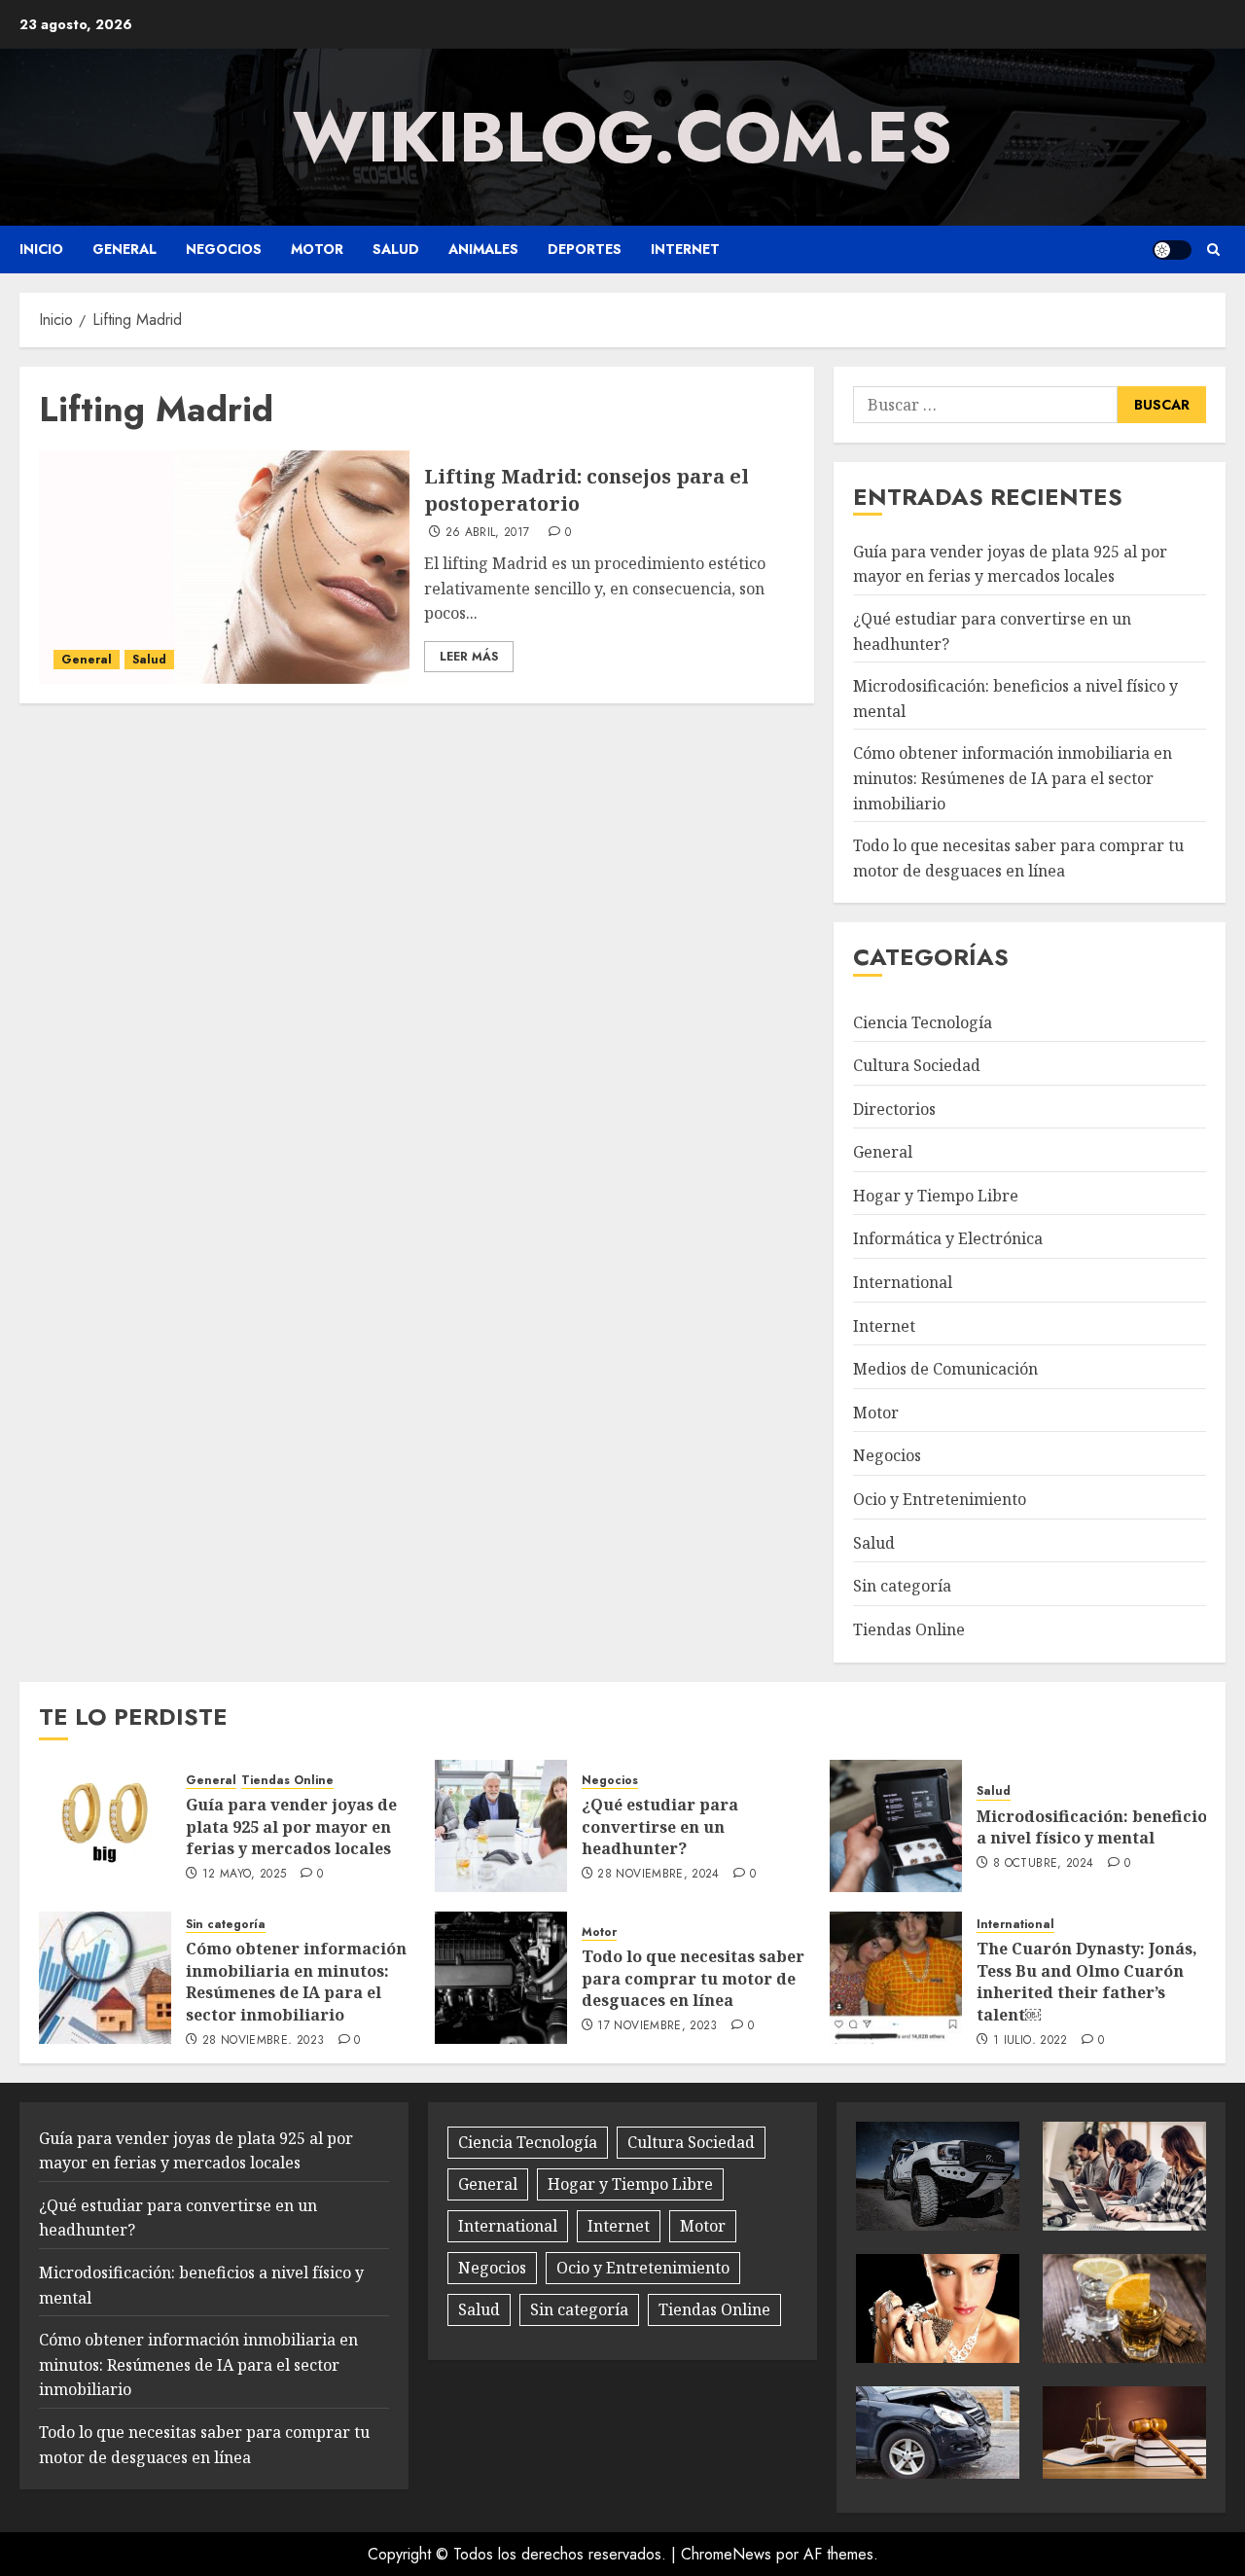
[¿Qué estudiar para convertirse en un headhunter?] (501, 1826)
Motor (317, 249)
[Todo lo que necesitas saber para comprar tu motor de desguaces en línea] (501, 1978)
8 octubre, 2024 (1043, 1864)
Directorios (894, 1109)
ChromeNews (726, 2554)
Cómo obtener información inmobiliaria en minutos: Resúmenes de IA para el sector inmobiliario (1013, 778)
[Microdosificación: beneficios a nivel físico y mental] (896, 1826)
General (124, 249)
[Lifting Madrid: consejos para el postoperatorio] (224, 567)
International (903, 1282)
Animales (483, 249)
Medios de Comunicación (945, 1369)
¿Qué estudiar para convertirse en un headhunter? (660, 1826)
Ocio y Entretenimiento (940, 1499)
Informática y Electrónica (948, 1238)
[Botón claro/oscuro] (1172, 250)
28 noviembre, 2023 (263, 2041)
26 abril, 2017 (488, 533)
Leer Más (469, 657)
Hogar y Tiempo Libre (936, 1196)
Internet (685, 249)
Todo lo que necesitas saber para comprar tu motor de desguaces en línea (693, 1978)
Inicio (41, 249)
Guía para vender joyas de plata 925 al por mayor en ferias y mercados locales (1010, 564)
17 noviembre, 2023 (657, 2026)
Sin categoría (902, 1586)
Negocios (224, 249)
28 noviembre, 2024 (658, 1875)
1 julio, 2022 (1031, 2041)
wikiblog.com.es (622, 137)
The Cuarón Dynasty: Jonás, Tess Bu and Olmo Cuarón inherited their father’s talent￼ (1087, 1981)
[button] (1213, 250)
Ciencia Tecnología (923, 1022)
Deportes (585, 249)
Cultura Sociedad (917, 1065)
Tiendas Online (909, 1629)
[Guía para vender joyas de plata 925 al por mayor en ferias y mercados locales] (105, 1826)
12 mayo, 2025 (245, 1875)
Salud (396, 249)
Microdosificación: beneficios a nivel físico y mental (1096, 1827)
